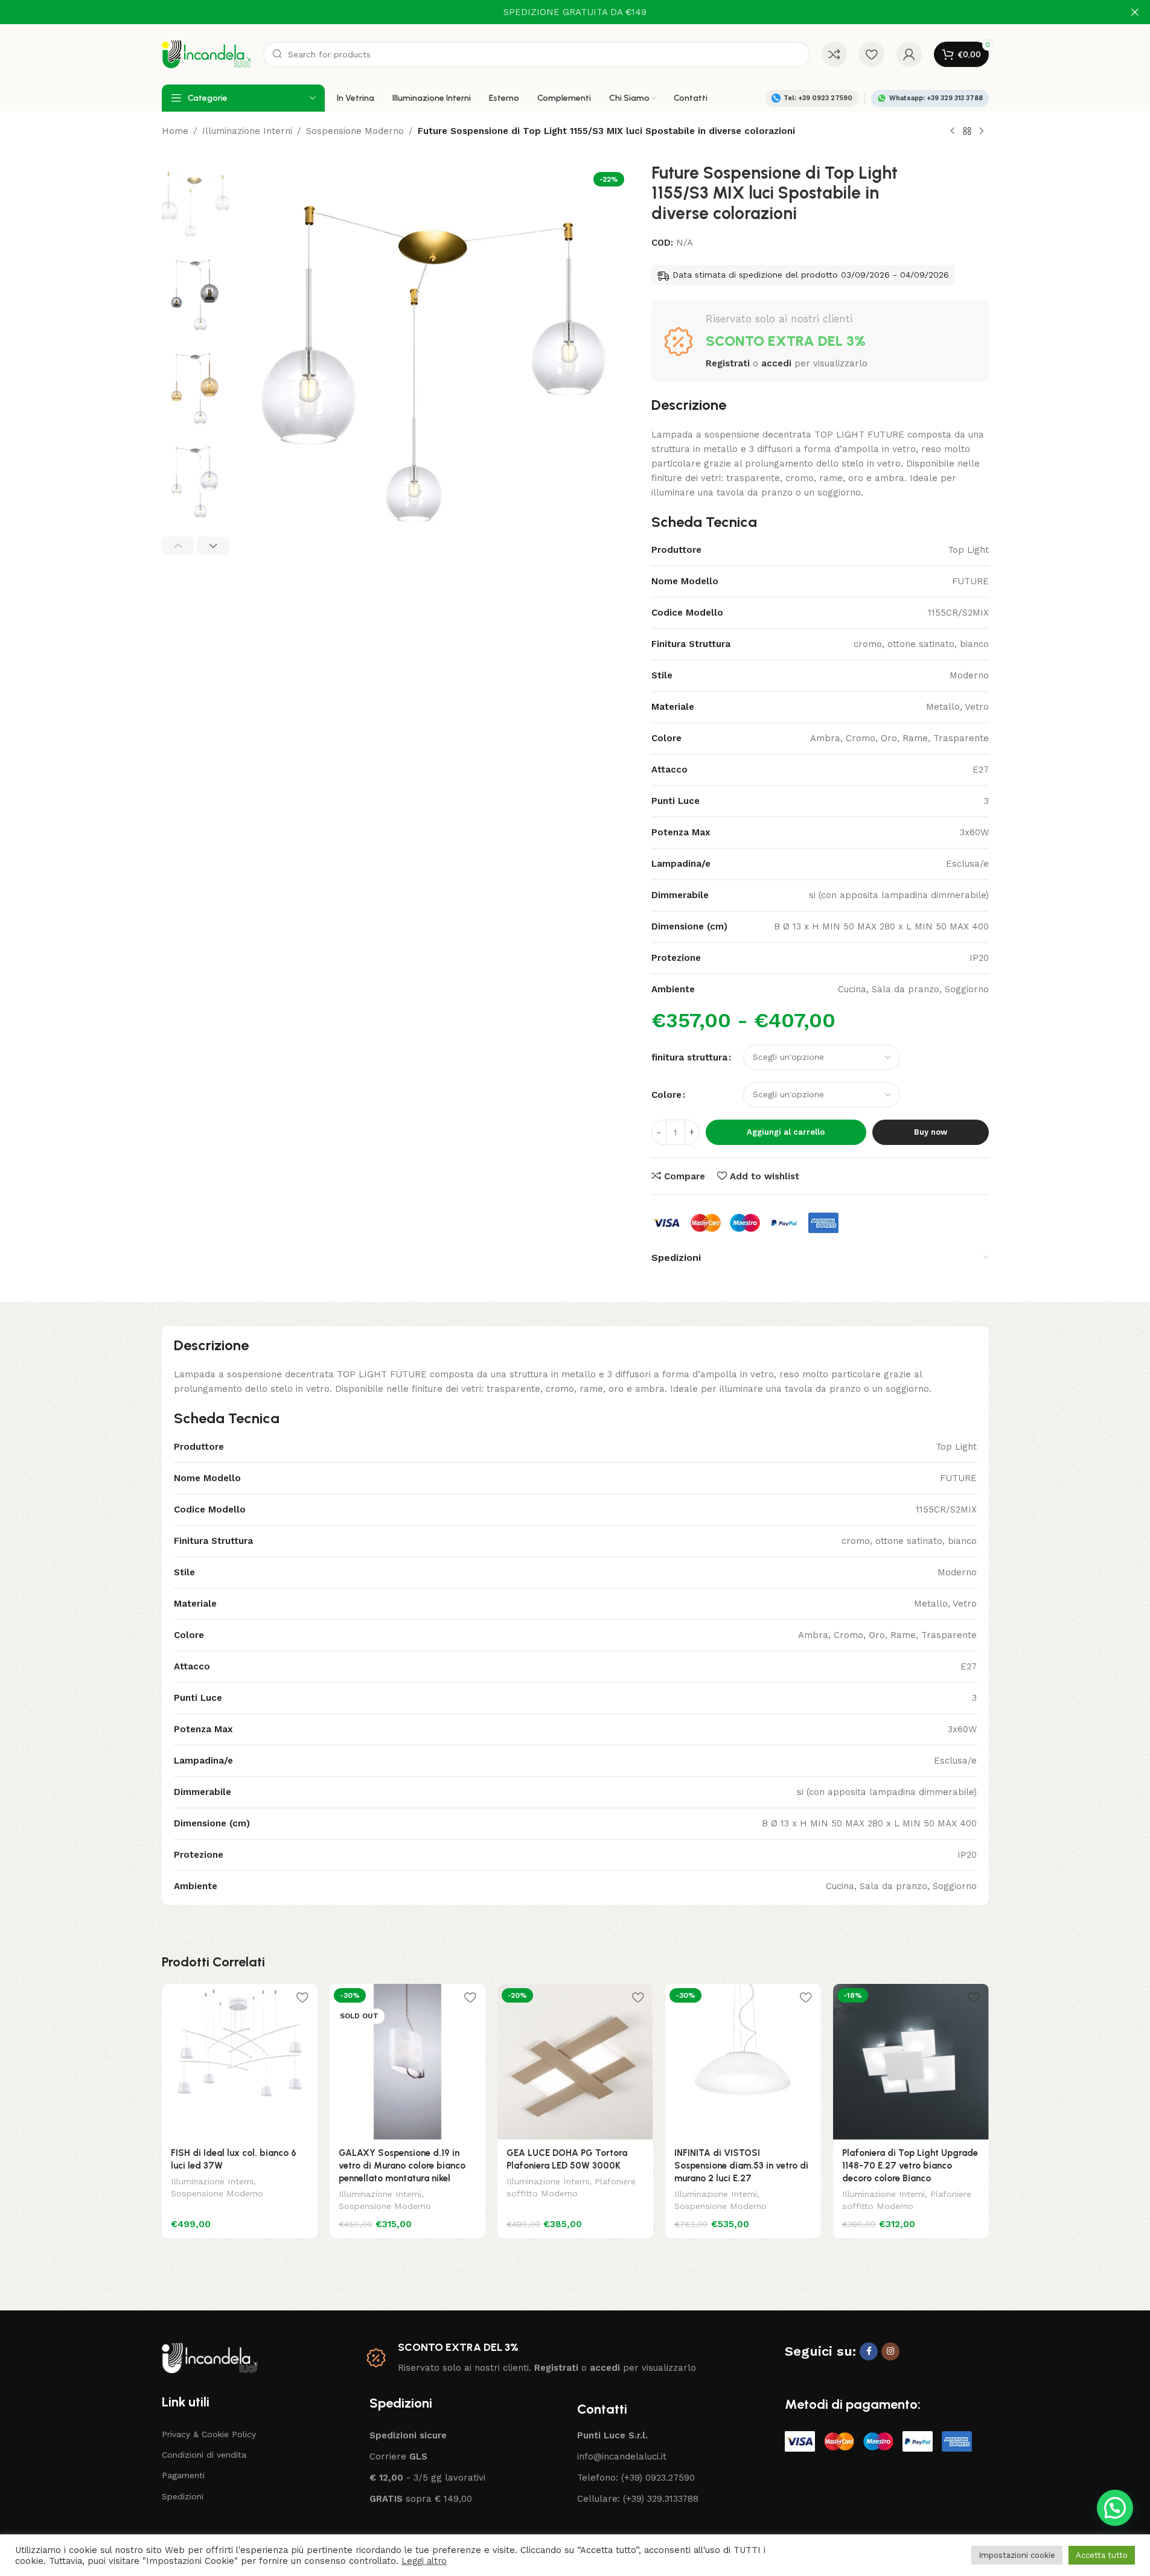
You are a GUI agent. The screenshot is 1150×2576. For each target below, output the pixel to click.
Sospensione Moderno (355, 131)
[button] (178, 546)
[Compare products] (834, 54)
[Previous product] (953, 132)
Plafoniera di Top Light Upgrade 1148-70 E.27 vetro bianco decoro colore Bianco (910, 2166)
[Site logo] (206, 54)
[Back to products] (967, 132)
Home (175, 131)
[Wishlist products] (872, 54)
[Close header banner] (1135, 12)
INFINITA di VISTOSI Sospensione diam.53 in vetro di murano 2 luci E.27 (741, 2166)
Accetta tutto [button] (1102, 2555)
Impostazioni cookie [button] (1017, 2555)
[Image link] (210, 2357)
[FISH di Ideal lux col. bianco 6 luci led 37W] (240, 2062)
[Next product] (982, 132)
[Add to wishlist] (302, 1997)
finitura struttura (689, 1057)
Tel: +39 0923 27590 (818, 98)
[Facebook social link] (869, 2351)
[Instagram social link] (890, 2351)
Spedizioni (183, 2496)
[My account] (909, 54)
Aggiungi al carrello (786, 1132)
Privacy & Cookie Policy (209, 2434)
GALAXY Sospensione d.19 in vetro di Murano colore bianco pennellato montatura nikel (402, 2166)
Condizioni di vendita (204, 2455)
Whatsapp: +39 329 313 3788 (936, 98)
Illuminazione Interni (247, 131)
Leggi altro (424, 2561)
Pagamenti (183, 2475)
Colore (666, 1095)
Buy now (931, 1132)
